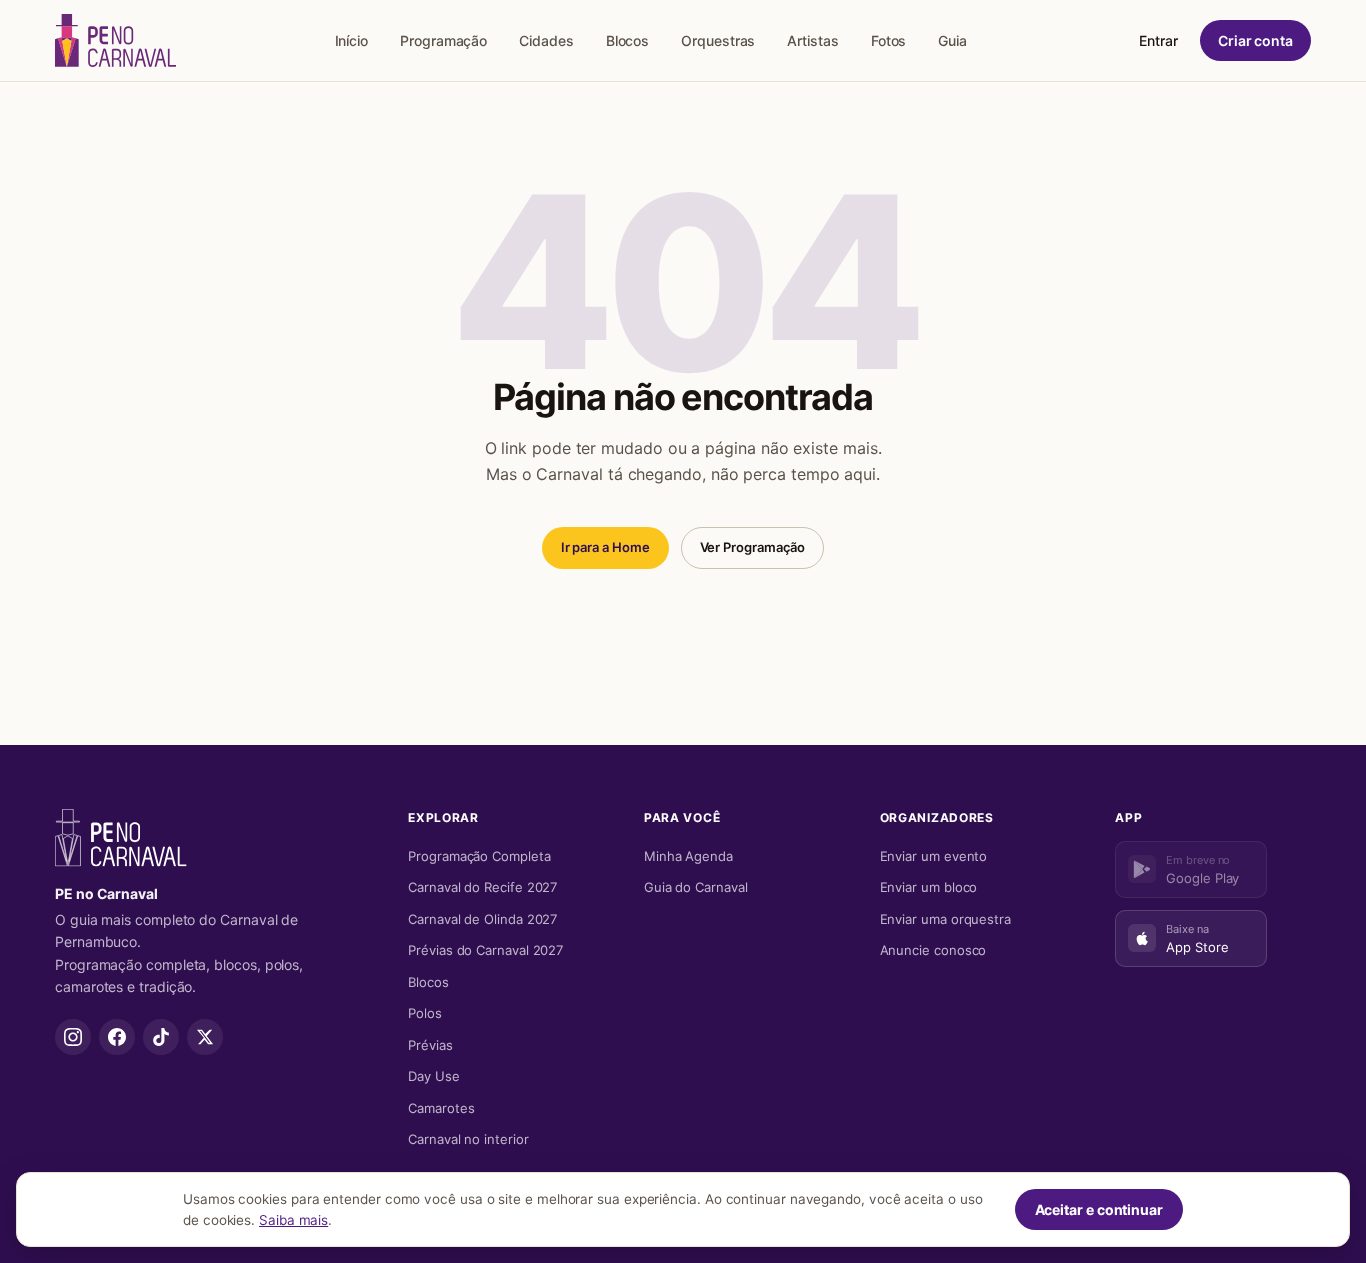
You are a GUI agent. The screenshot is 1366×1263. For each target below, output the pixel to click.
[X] (205, 1037)
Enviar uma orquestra (945, 919)
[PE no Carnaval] (115, 40)
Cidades (546, 40)
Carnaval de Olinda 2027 (482, 919)
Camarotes (441, 1108)
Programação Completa (479, 856)
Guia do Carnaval (696, 887)
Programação (443, 40)
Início (352, 40)
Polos (425, 1013)
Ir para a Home (605, 547)
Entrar (1158, 40)
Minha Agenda (688, 856)
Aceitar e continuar (1099, 1209)
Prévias (430, 1045)
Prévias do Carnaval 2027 (485, 950)
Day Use (433, 1076)
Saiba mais (293, 1220)
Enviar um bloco (929, 887)
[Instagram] (73, 1037)
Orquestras (718, 40)
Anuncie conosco (933, 950)
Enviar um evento (934, 856)
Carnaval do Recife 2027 (482, 887)
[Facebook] (117, 1037)
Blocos (628, 40)
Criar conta (1255, 40)
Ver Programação (753, 547)
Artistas (812, 40)
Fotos (889, 40)
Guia (952, 40)
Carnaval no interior (468, 1139)
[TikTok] (161, 1037)
